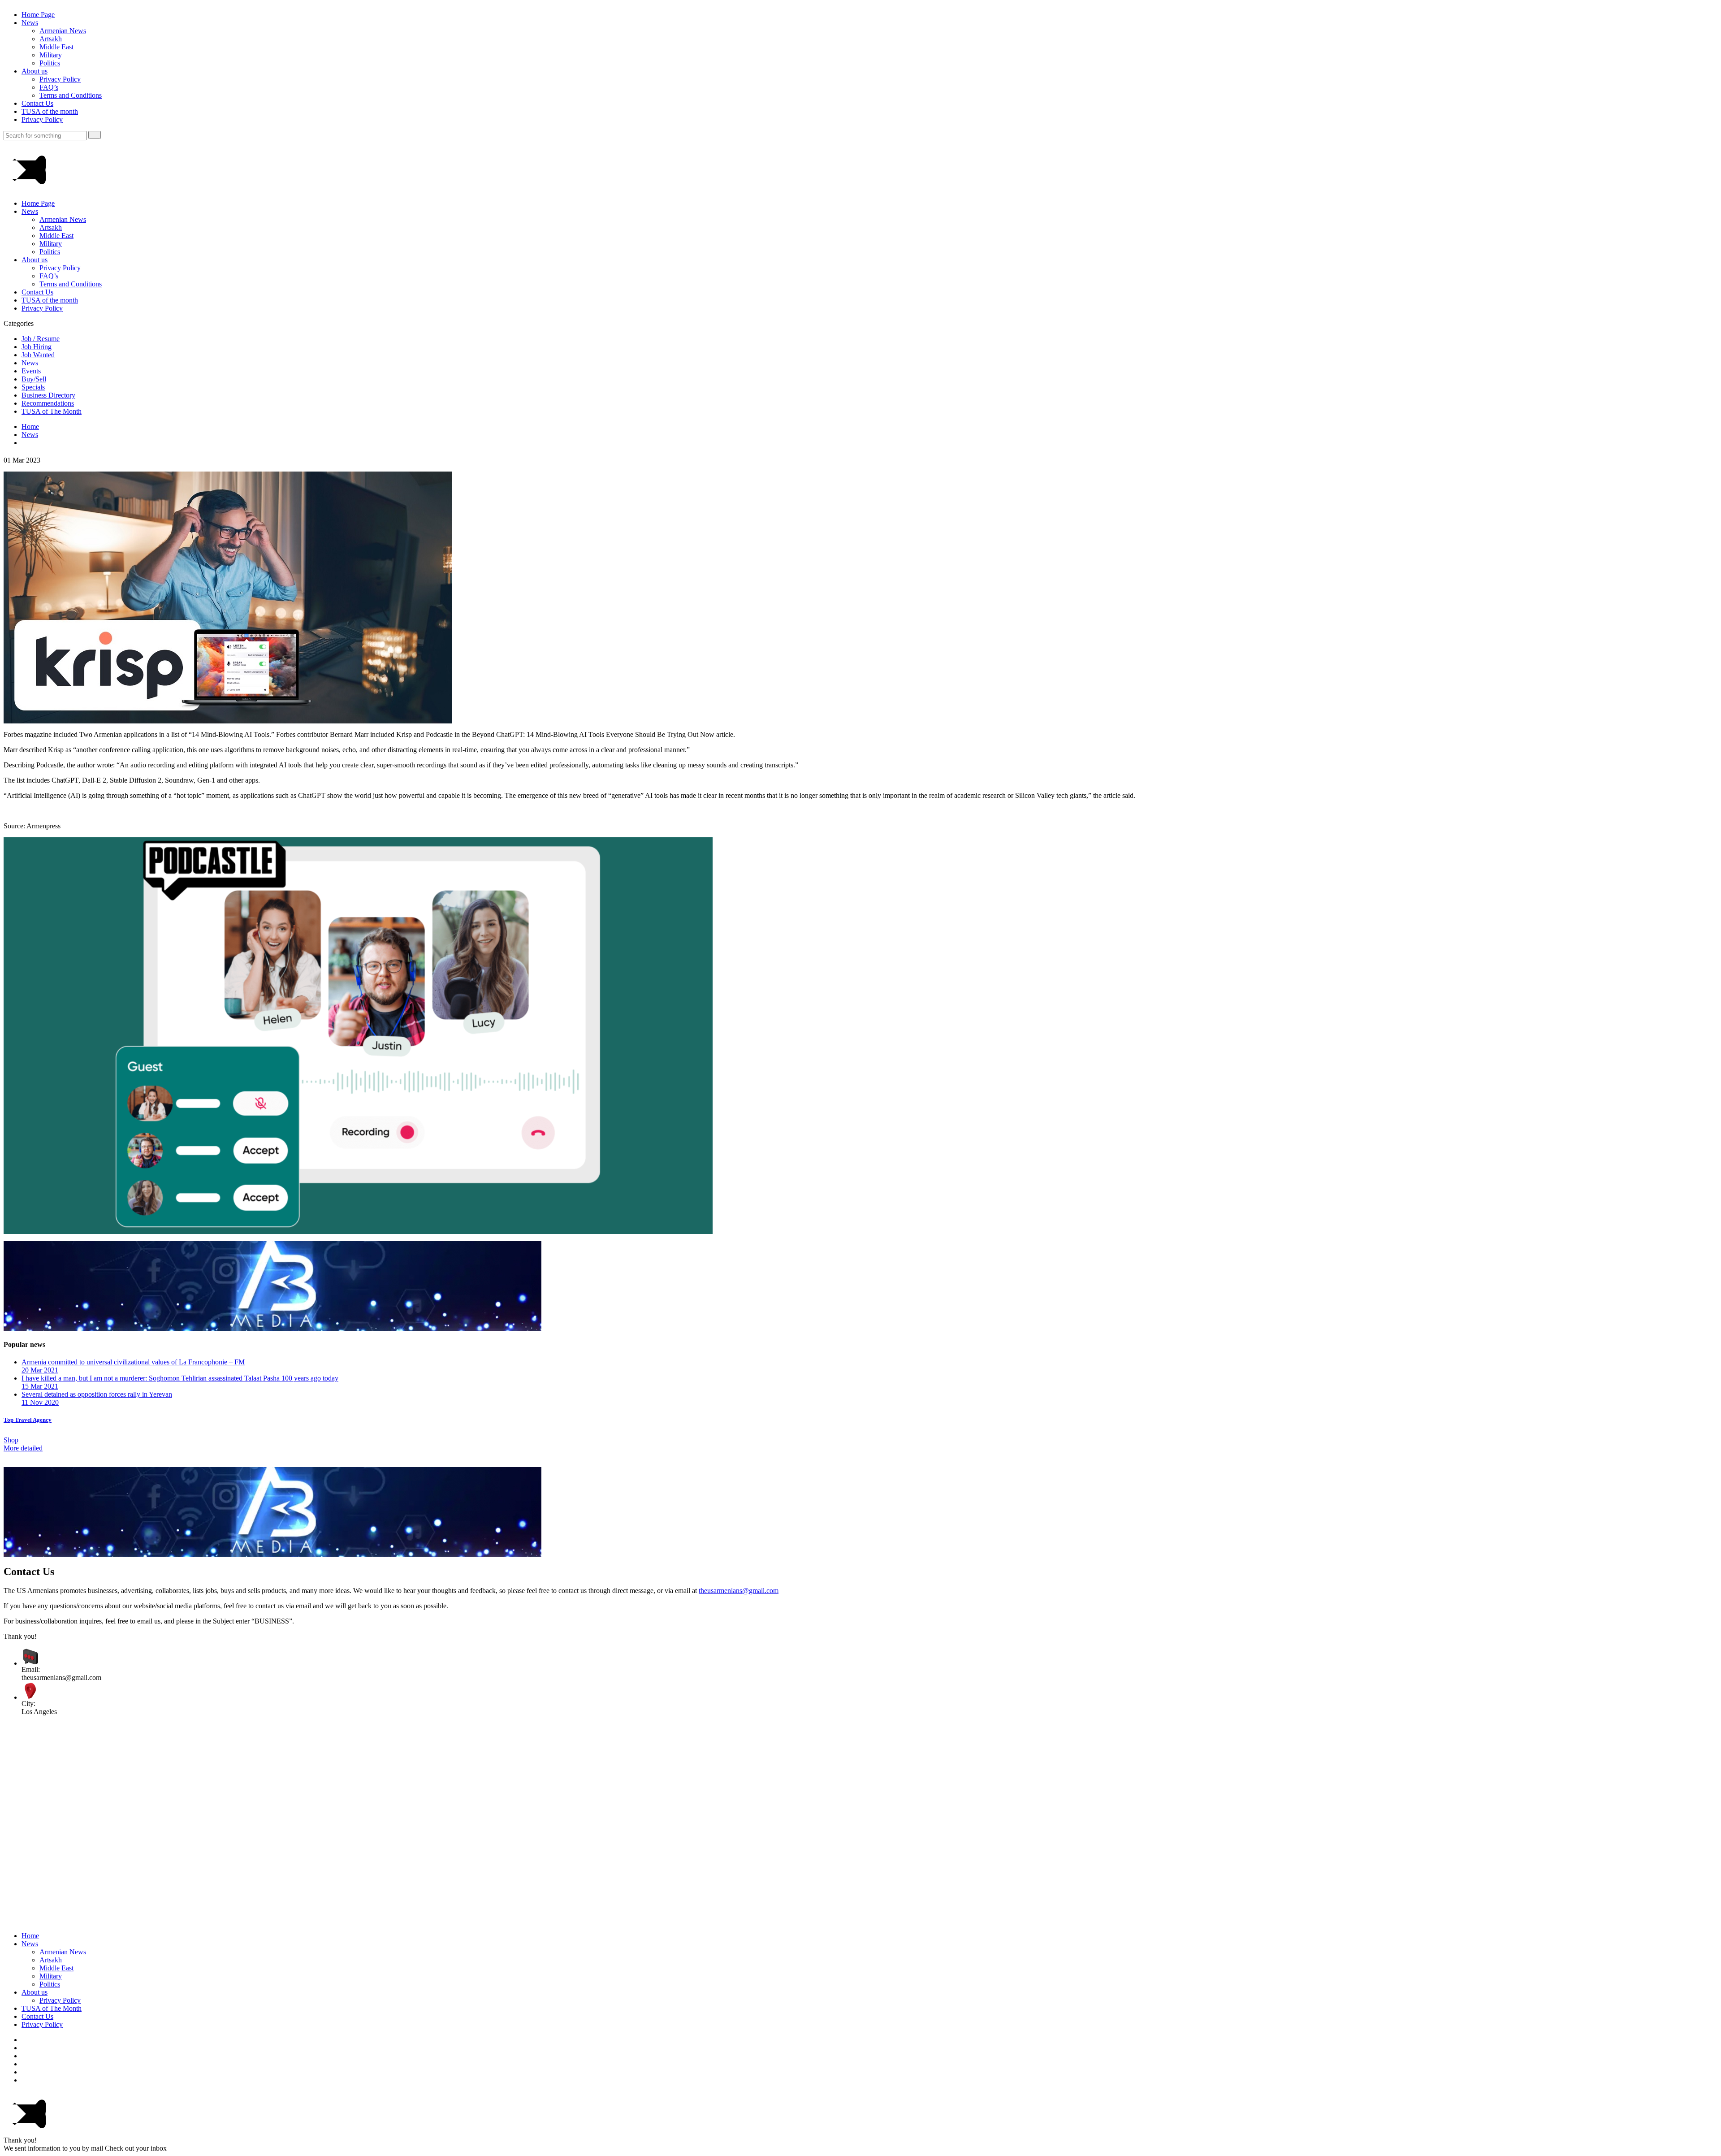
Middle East (56, 47)
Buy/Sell (34, 379)
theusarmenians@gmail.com (739, 1591)
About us (35, 71)
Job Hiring (37, 347)
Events (31, 371)
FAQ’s (49, 87)
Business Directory (48, 395)
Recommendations (48, 403)
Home (30, 426)
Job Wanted (38, 355)
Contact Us (37, 103)
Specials (33, 387)
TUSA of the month (50, 111)
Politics (50, 63)
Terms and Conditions (71, 95)
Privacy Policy (60, 79)
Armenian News (63, 31)
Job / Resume (41, 339)
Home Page (38, 15)
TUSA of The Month (52, 411)
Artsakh (51, 39)
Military (51, 55)
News (30, 23)
